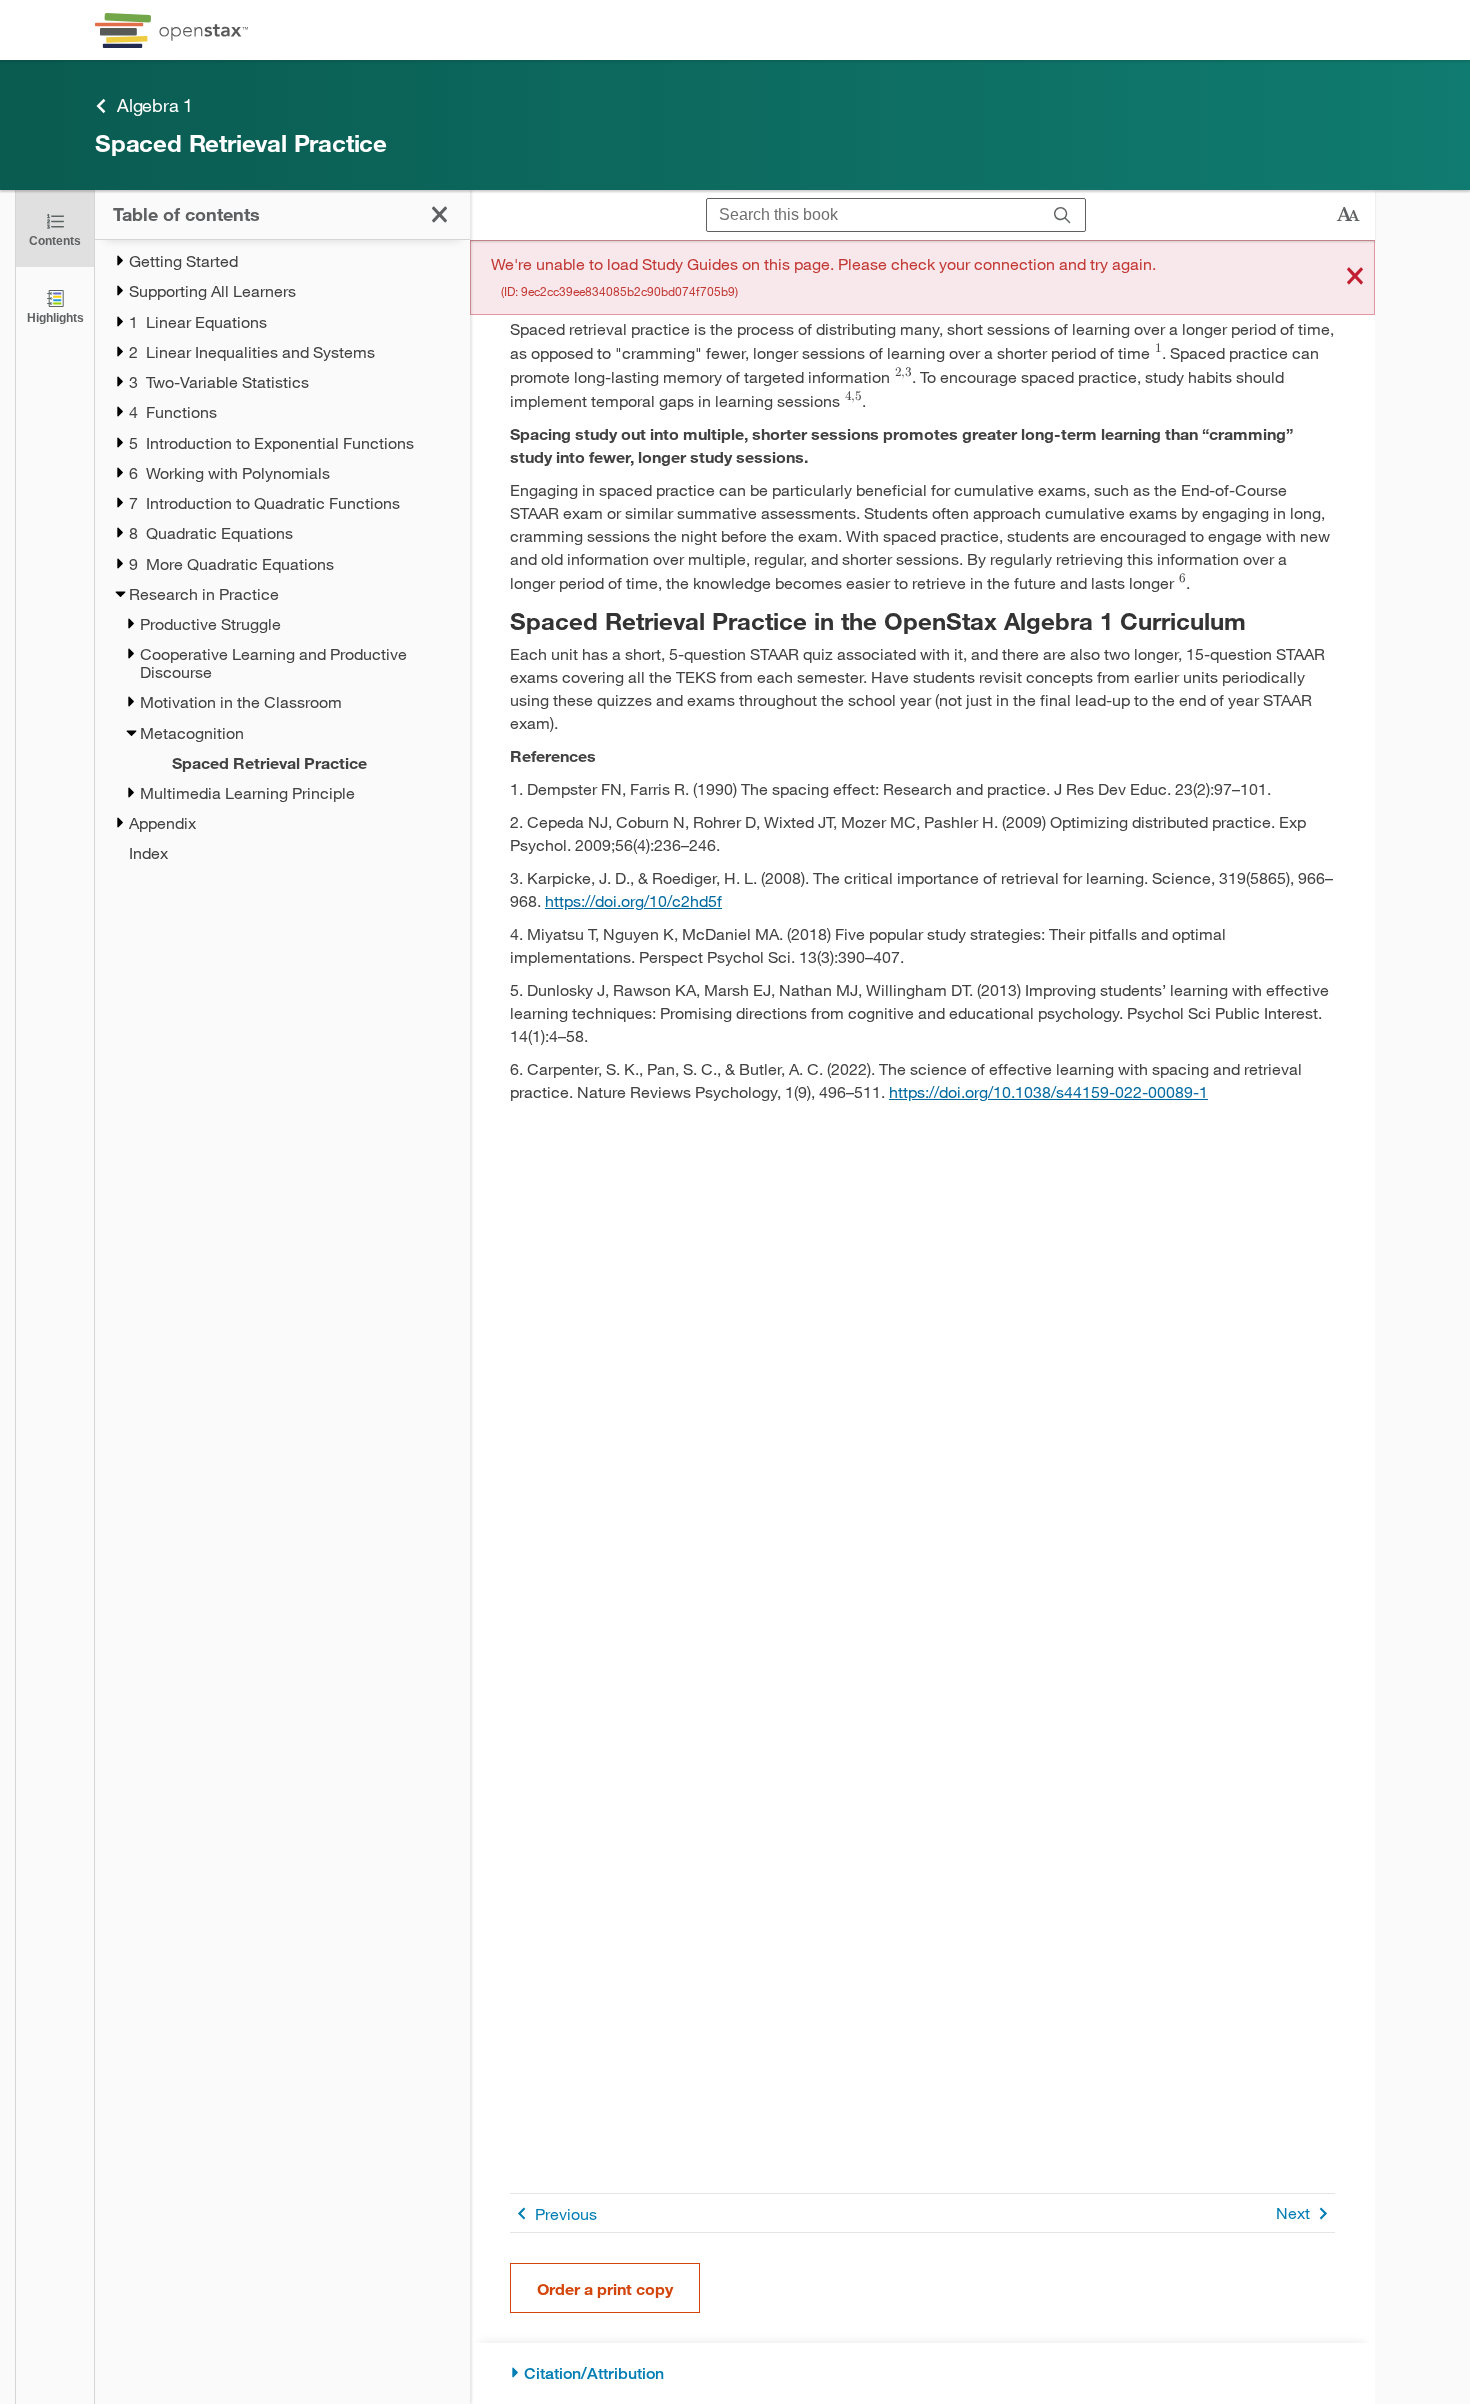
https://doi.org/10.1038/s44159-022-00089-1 (1048, 1091)
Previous (566, 2213)
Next (1293, 2212)
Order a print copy (605, 2288)
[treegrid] (282, 557)
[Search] (1062, 215)
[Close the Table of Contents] (439, 214)
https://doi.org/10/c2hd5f (633, 900)
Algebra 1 (155, 105)
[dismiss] (1355, 277)
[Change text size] (1348, 215)
